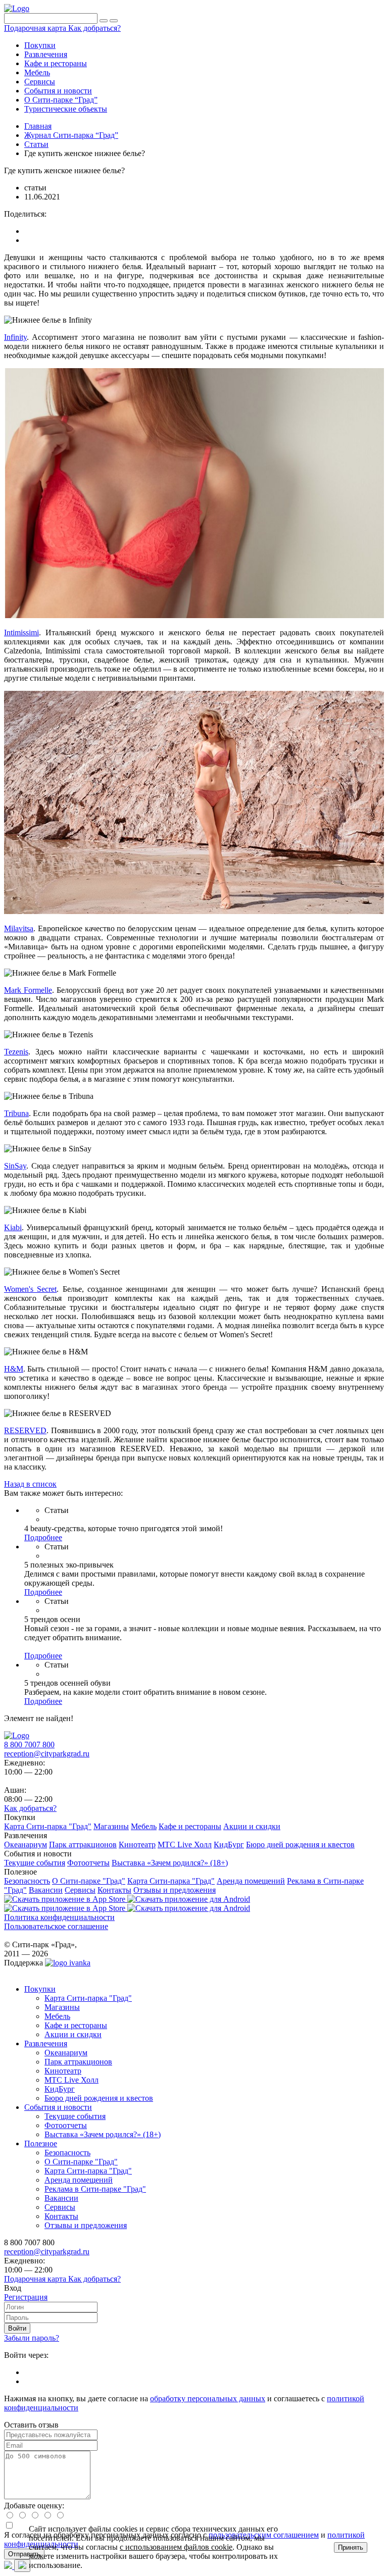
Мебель (57, 2016)
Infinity (15, 337)
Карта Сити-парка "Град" (88, 1998)
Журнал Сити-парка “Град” (71, 135)
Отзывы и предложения (86, 2225)
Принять (351, 2547)
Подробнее (43, 1537)
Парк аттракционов (78, 2062)
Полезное (41, 2143)
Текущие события (75, 2116)
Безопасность (67, 2153)
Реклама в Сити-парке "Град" (95, 2189)
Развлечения (46, 2043)
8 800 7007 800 (29, 1745)
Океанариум (66, 2053)
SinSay (15, 1166)
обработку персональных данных (208, 2398)
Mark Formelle (28, 990)
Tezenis (16, 1052)
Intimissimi (21, 633)
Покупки (40, 1989)
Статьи (36, 144)
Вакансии (61, 2198)
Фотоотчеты (66, 2125)
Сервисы (60, 2207)
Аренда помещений (79, 2180)
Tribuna (16, 1113)
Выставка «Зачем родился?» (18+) (103, 2134)
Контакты (61, 2216)
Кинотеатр (63, 2071)
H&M (14, 1369)
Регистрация (26, 2297)
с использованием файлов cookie (176, 2547)
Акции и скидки (73, 2034)
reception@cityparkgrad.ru (47, 1754)
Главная (38, 126)
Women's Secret (30, 1289)
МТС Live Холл (71, 2080)
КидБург (60, 2089)
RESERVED (25, 1430)
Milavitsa (19, 928)
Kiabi (13, 1227)
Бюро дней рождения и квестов (99, 2098)
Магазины (62, 2007)
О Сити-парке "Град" (81, 2162)
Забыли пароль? (32, 2338)
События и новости (58, 2107)
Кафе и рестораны (76, 2025)
